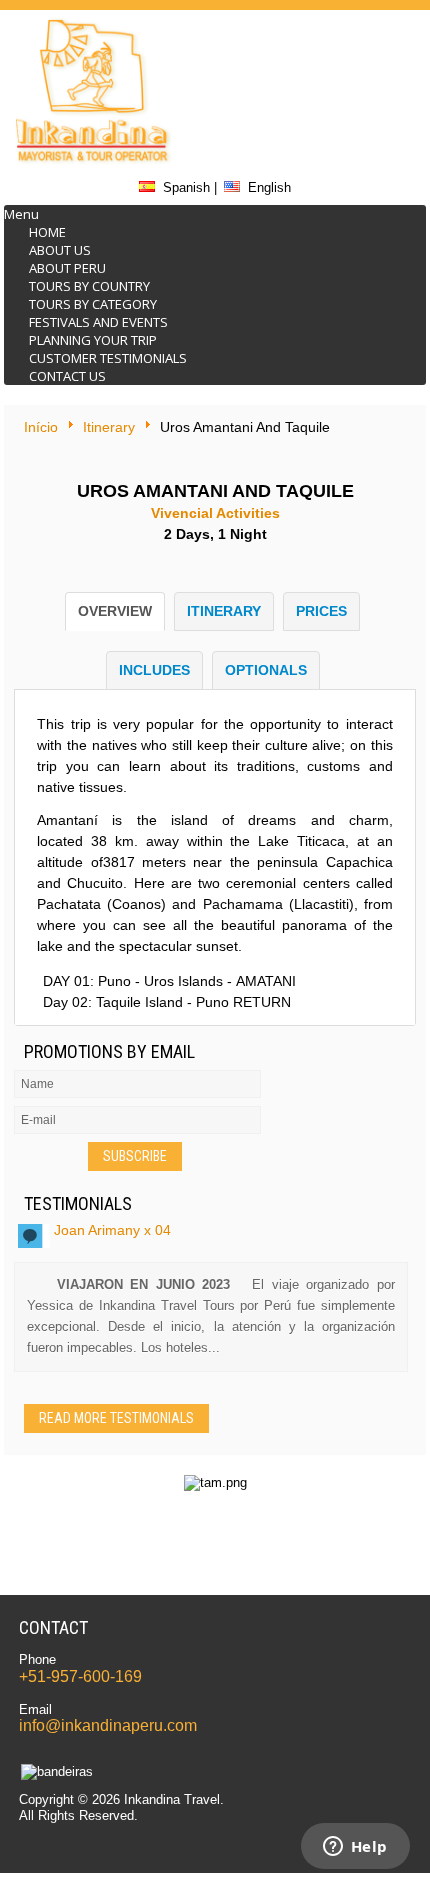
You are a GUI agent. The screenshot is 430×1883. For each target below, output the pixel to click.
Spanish (186, 187)
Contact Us (67, 376)
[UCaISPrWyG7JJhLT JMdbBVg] (351, 147)
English (269, 187)
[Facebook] (351, 94)
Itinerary (109, 427)
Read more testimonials (116, 1418)
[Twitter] (351, 41)
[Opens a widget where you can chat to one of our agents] (355, 1848)
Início (41, 427)
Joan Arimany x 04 (112, 1230)
